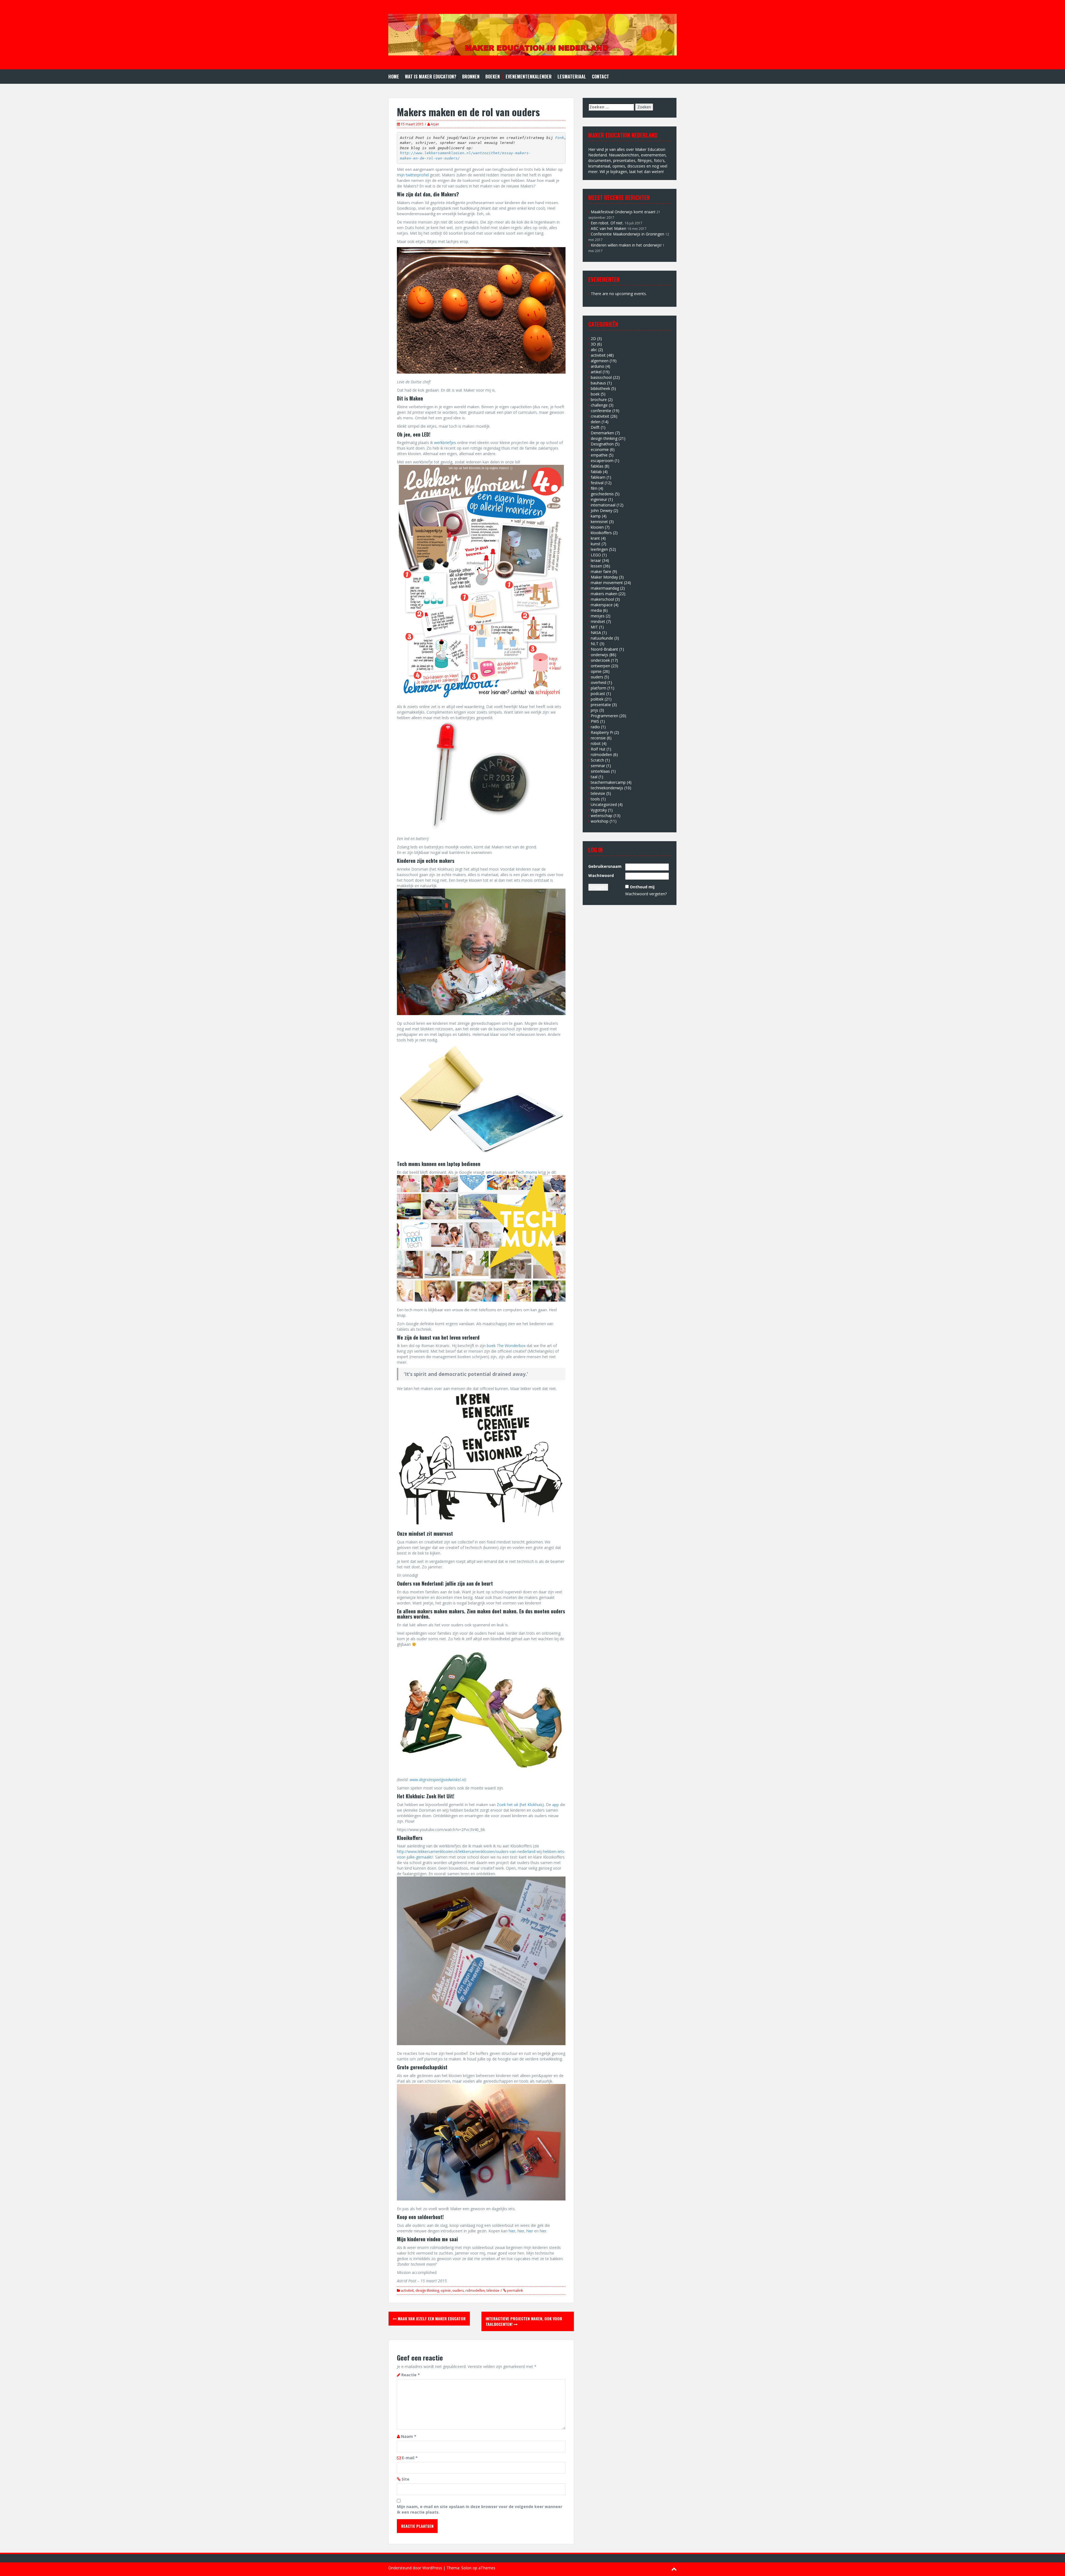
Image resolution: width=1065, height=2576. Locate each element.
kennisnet (599, 522)
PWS (595, 721)
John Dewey (602, 510)
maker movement (607, 583)
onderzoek (600, 660)
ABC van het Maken (608, 228)
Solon (466, 2568)
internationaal (603, 505)
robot (596, 743)
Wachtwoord (601, 875)
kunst (596, 544)
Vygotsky (599, 810)
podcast (598, 694)
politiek (597, 699)
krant (595, 538)
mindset (598, 621)
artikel (596, 372)
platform (599, 688)
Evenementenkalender (529, 77)
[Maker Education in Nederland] (532, 34)
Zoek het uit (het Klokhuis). (521, 1805)
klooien (597, 527)
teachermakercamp (608, 782)
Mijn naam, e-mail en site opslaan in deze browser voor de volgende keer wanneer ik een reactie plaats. (480, 2509)
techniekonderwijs (607, 788)
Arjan (435, 124)
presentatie (601, 705)
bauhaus (598, 383)
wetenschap (602, 816)
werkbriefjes (445, 443)
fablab (596, 472)
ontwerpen (600, 666)
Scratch (597, 760)
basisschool (601, 377)
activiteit (407, 2290)
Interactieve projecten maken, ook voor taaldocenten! (524, 2321)
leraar (596, 560)
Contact (600, 77)
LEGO (596, 555)
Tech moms (526, 1172)
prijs (594, 710)
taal (594, 777)
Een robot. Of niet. (607, 223)
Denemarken (602, 433)
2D (593, 339)
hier (512, 2231)
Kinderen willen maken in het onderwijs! (626, 245)
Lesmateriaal (572, 77)
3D (593, 344)
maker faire (601, 571)
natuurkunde (602, 638)
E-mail (410, 2458)
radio (595, 727)
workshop (600, 821)
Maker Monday (604, 577)
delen (596, 422)
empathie (599, 455)
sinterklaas (600, 771)
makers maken (604, 594)
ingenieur (599, 499)
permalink (514, 2290)
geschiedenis (602, 494)
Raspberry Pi (602, 732)
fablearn (598, 477)
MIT (594, 627)
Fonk (560, 138)
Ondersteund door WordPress (415, 2568)
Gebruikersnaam (605, 866)
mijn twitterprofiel (413, 175)
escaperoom (602, 461)
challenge (599, 405)
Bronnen (471, 77)
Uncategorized (604, 804)
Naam (409, 2436)
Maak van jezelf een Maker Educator (431, 2318)
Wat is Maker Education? (431, 77)
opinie (446, 2290)
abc (594, 350)
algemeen (600, 361)
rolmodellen (475, 2290)
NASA (596, 632)
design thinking (427, 2290)
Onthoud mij (642, 887)
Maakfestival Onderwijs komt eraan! (623, 212)
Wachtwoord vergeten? (646, 894)
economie (600, 449)
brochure (599, 400)
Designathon (602, 444)
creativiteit (600, 416)
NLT (595, 644)
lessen (596, 566)
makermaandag (605, 588)
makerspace (602, 605)
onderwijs (599, 655)
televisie (493, 2290)
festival (597, 483)
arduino (598, 366)
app (556, 1805)
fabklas (597, 466)
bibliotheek (600, 388)
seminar (598, 766)
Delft (595, 427)
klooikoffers (601, 533)
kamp (596, 516)
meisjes (598, 616)
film (594, 488)
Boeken (493, 77)
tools (595, 799)
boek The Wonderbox (506, 1346)
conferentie (601, 411)
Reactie (411, 2375)
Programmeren (604, 716)
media (596, 610)
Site (405, 2479)
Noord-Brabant (604, 649)
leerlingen (599, 549)
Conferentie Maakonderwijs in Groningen (627, 234)
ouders (458, 2290)
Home (394, 77)
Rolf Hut (598, 749)
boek (595, 394)
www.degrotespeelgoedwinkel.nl (437, 1780)
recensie (598, 738)
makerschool (602, 599)
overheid (599, 682)
